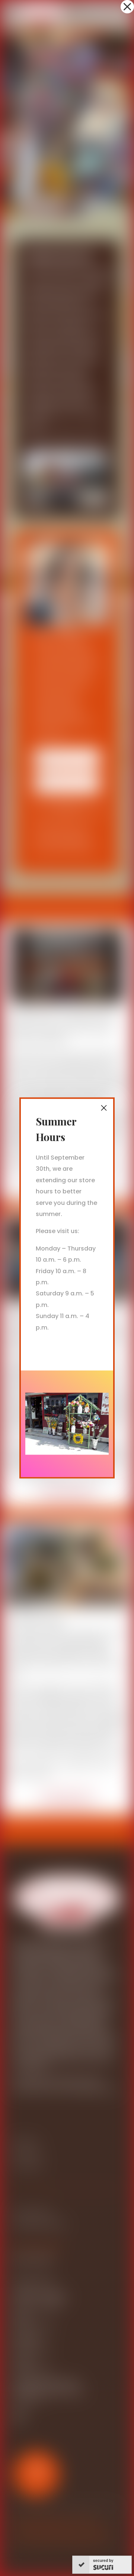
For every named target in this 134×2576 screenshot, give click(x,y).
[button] (127, 7)
